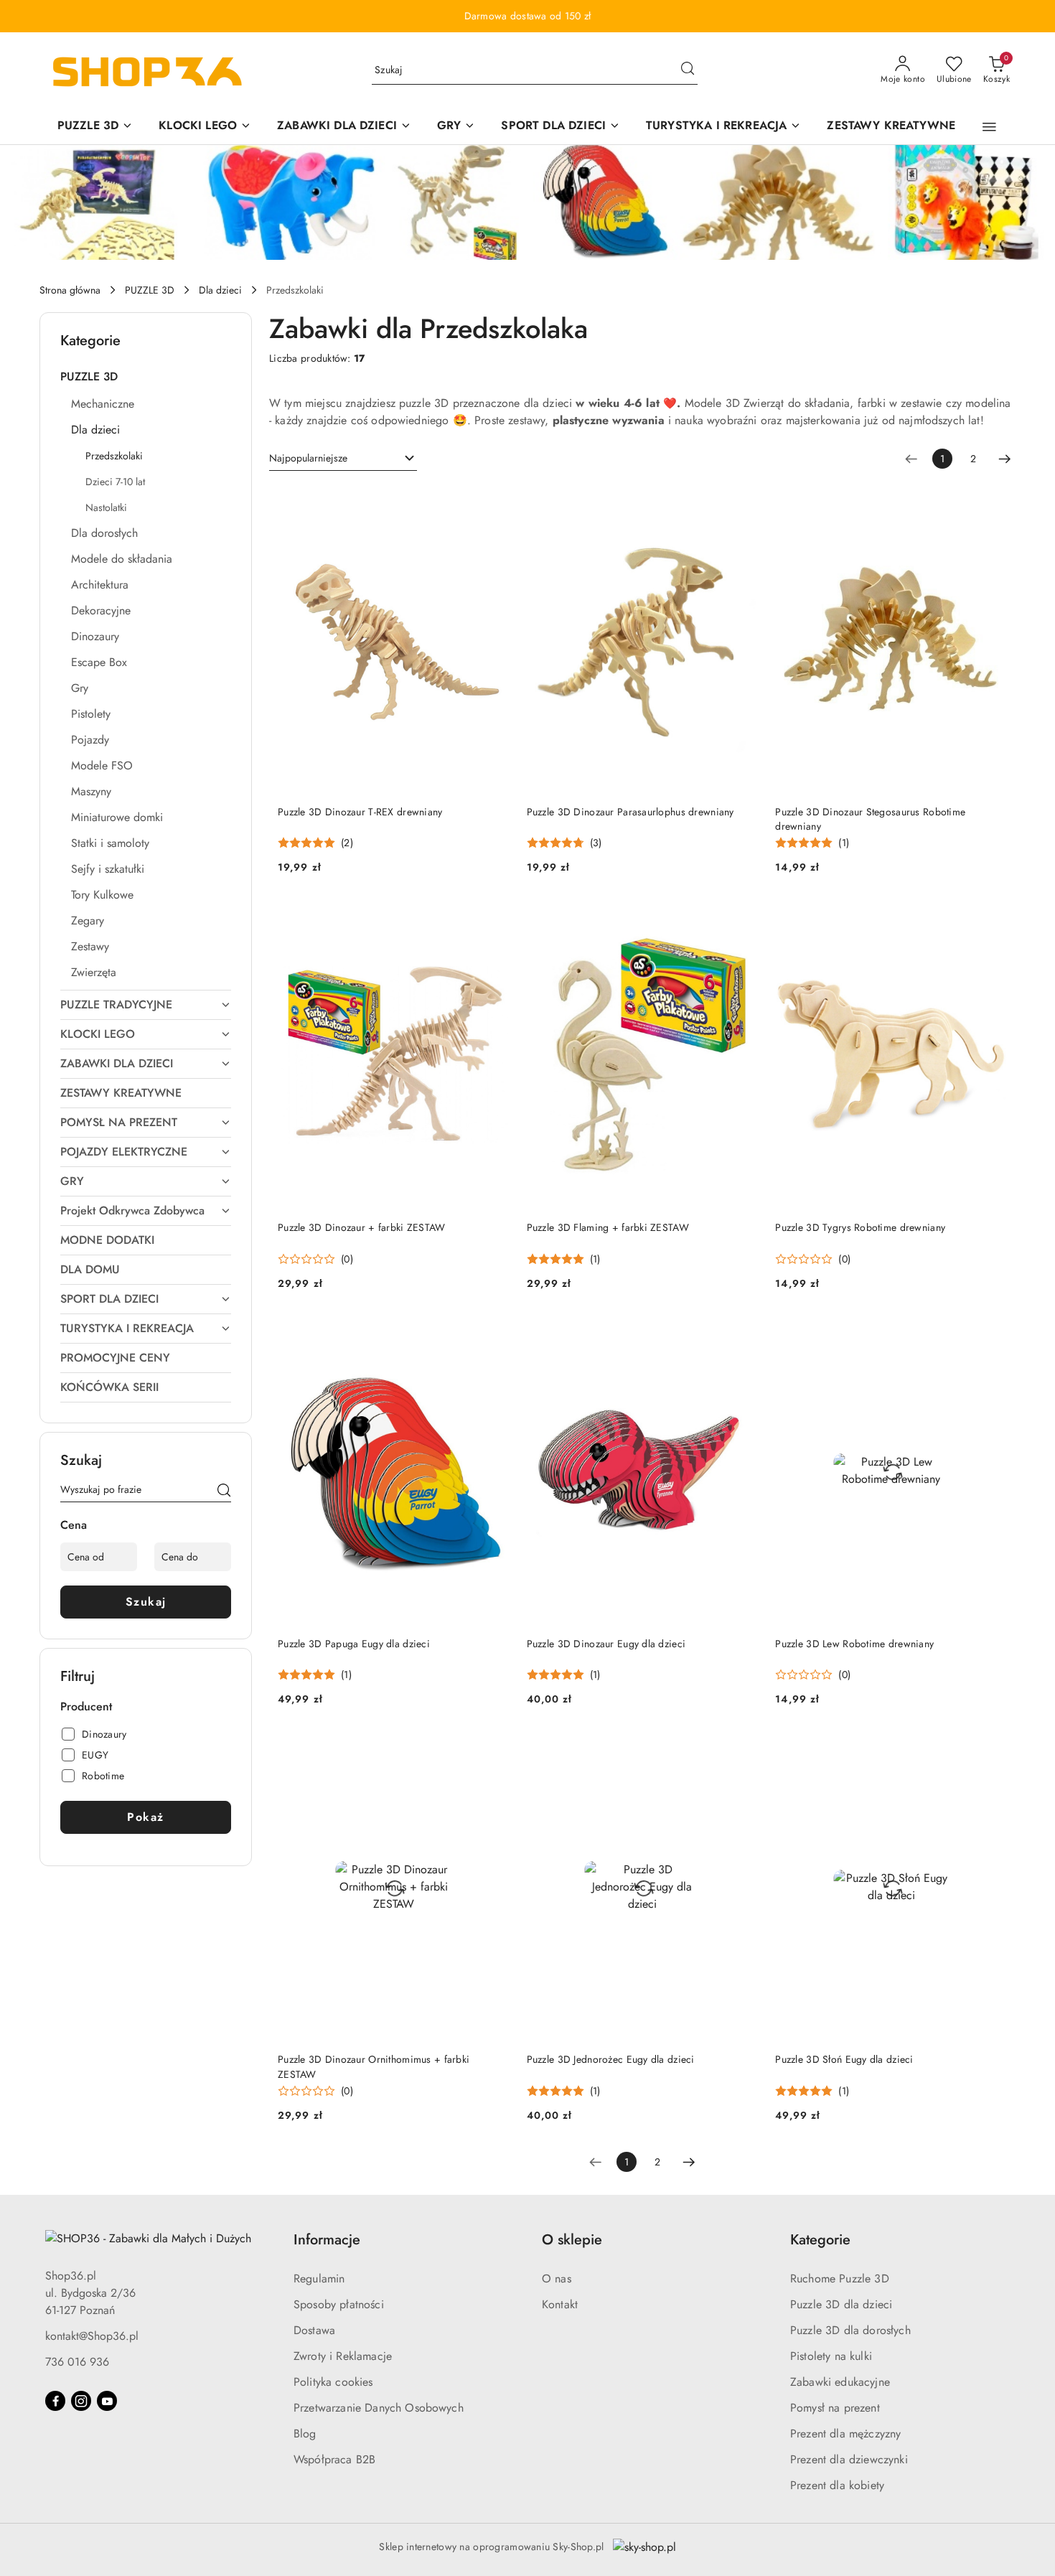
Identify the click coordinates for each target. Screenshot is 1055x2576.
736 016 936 (77, 2362)
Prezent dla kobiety (837, 2485)
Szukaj (146, 1602)
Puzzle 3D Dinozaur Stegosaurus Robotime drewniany (870, 819)
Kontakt (560, 2304)
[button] (989, 127)
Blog (305, 2434)
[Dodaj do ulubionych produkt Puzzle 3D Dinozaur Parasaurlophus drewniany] (741, 502)
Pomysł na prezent (835, 2408)
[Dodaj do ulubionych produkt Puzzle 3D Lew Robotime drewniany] (990, 1334)
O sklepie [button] (572, 2240)
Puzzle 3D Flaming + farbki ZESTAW (608, 1227)
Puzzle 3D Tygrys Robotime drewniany (860, 1227)
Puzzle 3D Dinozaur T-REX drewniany (360, 812)
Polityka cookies (333, 2382)
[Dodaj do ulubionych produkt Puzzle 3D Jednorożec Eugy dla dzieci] (741, 1749)
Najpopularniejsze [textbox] (308, 458)
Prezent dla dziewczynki (849, 2459)
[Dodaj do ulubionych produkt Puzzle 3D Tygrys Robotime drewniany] (990, 917)
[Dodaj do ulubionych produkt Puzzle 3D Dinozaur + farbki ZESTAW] (493, 917)
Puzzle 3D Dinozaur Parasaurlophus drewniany (630, 812)
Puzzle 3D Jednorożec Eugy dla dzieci (611, 2059)
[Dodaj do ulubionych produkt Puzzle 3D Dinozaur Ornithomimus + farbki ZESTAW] (493, 1749)
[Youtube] (107, 2401)
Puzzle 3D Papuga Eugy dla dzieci (354, 1644)
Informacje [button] (327, 2240)
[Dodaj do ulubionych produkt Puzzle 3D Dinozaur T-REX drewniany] (493, 502)
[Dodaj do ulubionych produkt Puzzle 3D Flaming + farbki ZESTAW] (741, 917)
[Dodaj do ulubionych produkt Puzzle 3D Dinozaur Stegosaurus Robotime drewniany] (990, 502)
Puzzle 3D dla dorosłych (850, 2330)
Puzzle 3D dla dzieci (841, 2304)
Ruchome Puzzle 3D (840, 2278)
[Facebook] (55, 2401)
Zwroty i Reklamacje (343, 2356)
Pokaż (146, 1817)
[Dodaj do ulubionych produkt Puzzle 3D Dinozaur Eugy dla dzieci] (741, 1334)
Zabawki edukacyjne (840, 2382)
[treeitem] (146, 377)
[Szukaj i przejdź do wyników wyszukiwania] (688, 70)
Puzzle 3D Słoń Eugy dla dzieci (844, 2059)
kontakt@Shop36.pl (92, 2336)
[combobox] (343, 459)
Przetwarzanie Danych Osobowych (379, 2408)
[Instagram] (81, 2401)
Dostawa (314, 2330)
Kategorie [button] (820, 2240)
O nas (557, 2278)
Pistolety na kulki (831, 2356)
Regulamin (319, 2278)
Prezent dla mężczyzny (845, 2434)
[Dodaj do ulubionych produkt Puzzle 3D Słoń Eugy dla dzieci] (990, 1749)
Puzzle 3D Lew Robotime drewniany (854, 1644)
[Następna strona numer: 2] (1005, 459)
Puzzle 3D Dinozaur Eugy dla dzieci (606, 1644)
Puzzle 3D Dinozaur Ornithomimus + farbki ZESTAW (374, 2066)
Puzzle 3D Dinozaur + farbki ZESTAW (362, 1227)
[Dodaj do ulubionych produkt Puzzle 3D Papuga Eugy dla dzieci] (493, 1334)
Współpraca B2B (334, 2459)
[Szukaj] (224, 1492)
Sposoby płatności (339, 2304)
